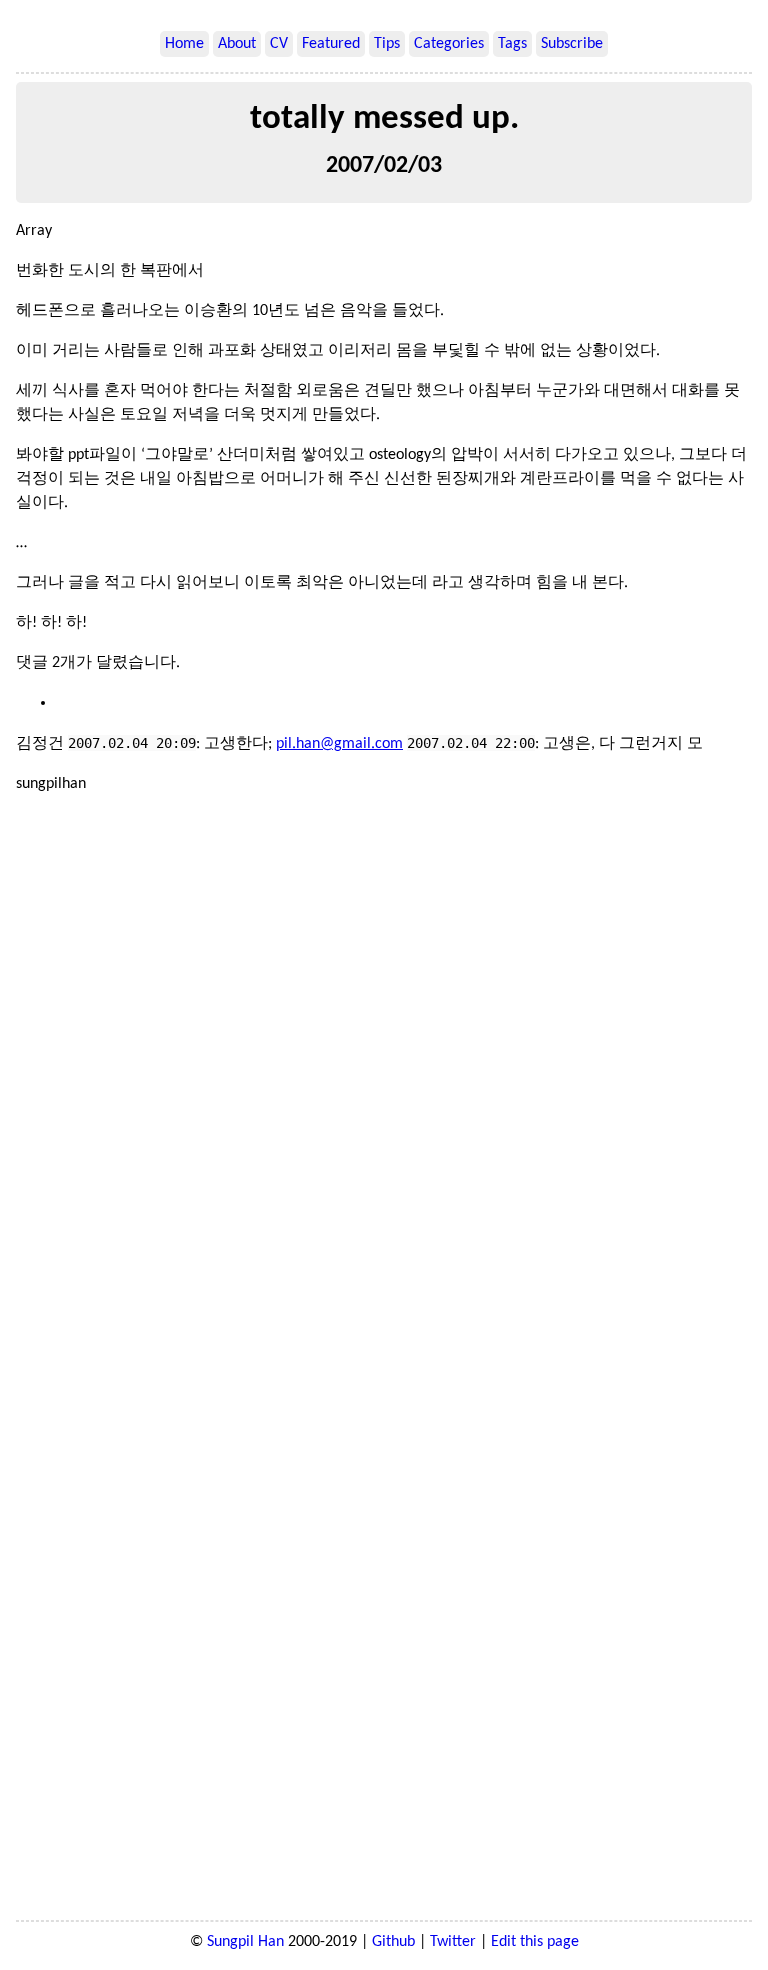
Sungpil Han (245, 1942)
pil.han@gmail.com (339, 744)
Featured (331, 44)
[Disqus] (384, 1086)
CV (279, 44)
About (237, 44)
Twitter (453, 1942)
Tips (387, 44)
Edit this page (535, 1942)
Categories (449, 44)
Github (393, 1942)
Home (184, 44)
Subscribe (572, 44)
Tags (512, 44)
